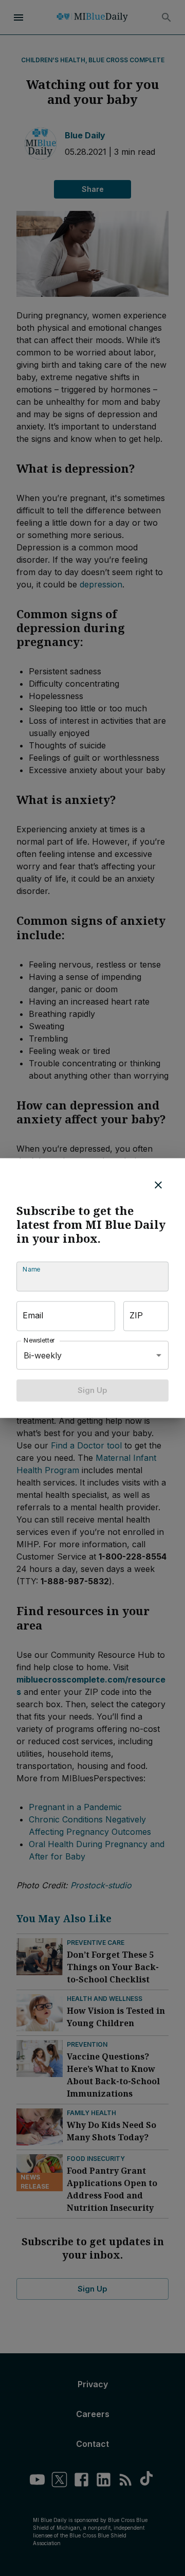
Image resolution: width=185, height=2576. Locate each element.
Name (31, 1270)
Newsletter (40, 1341)
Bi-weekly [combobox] (43, 1355)
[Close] (158, 1185)
